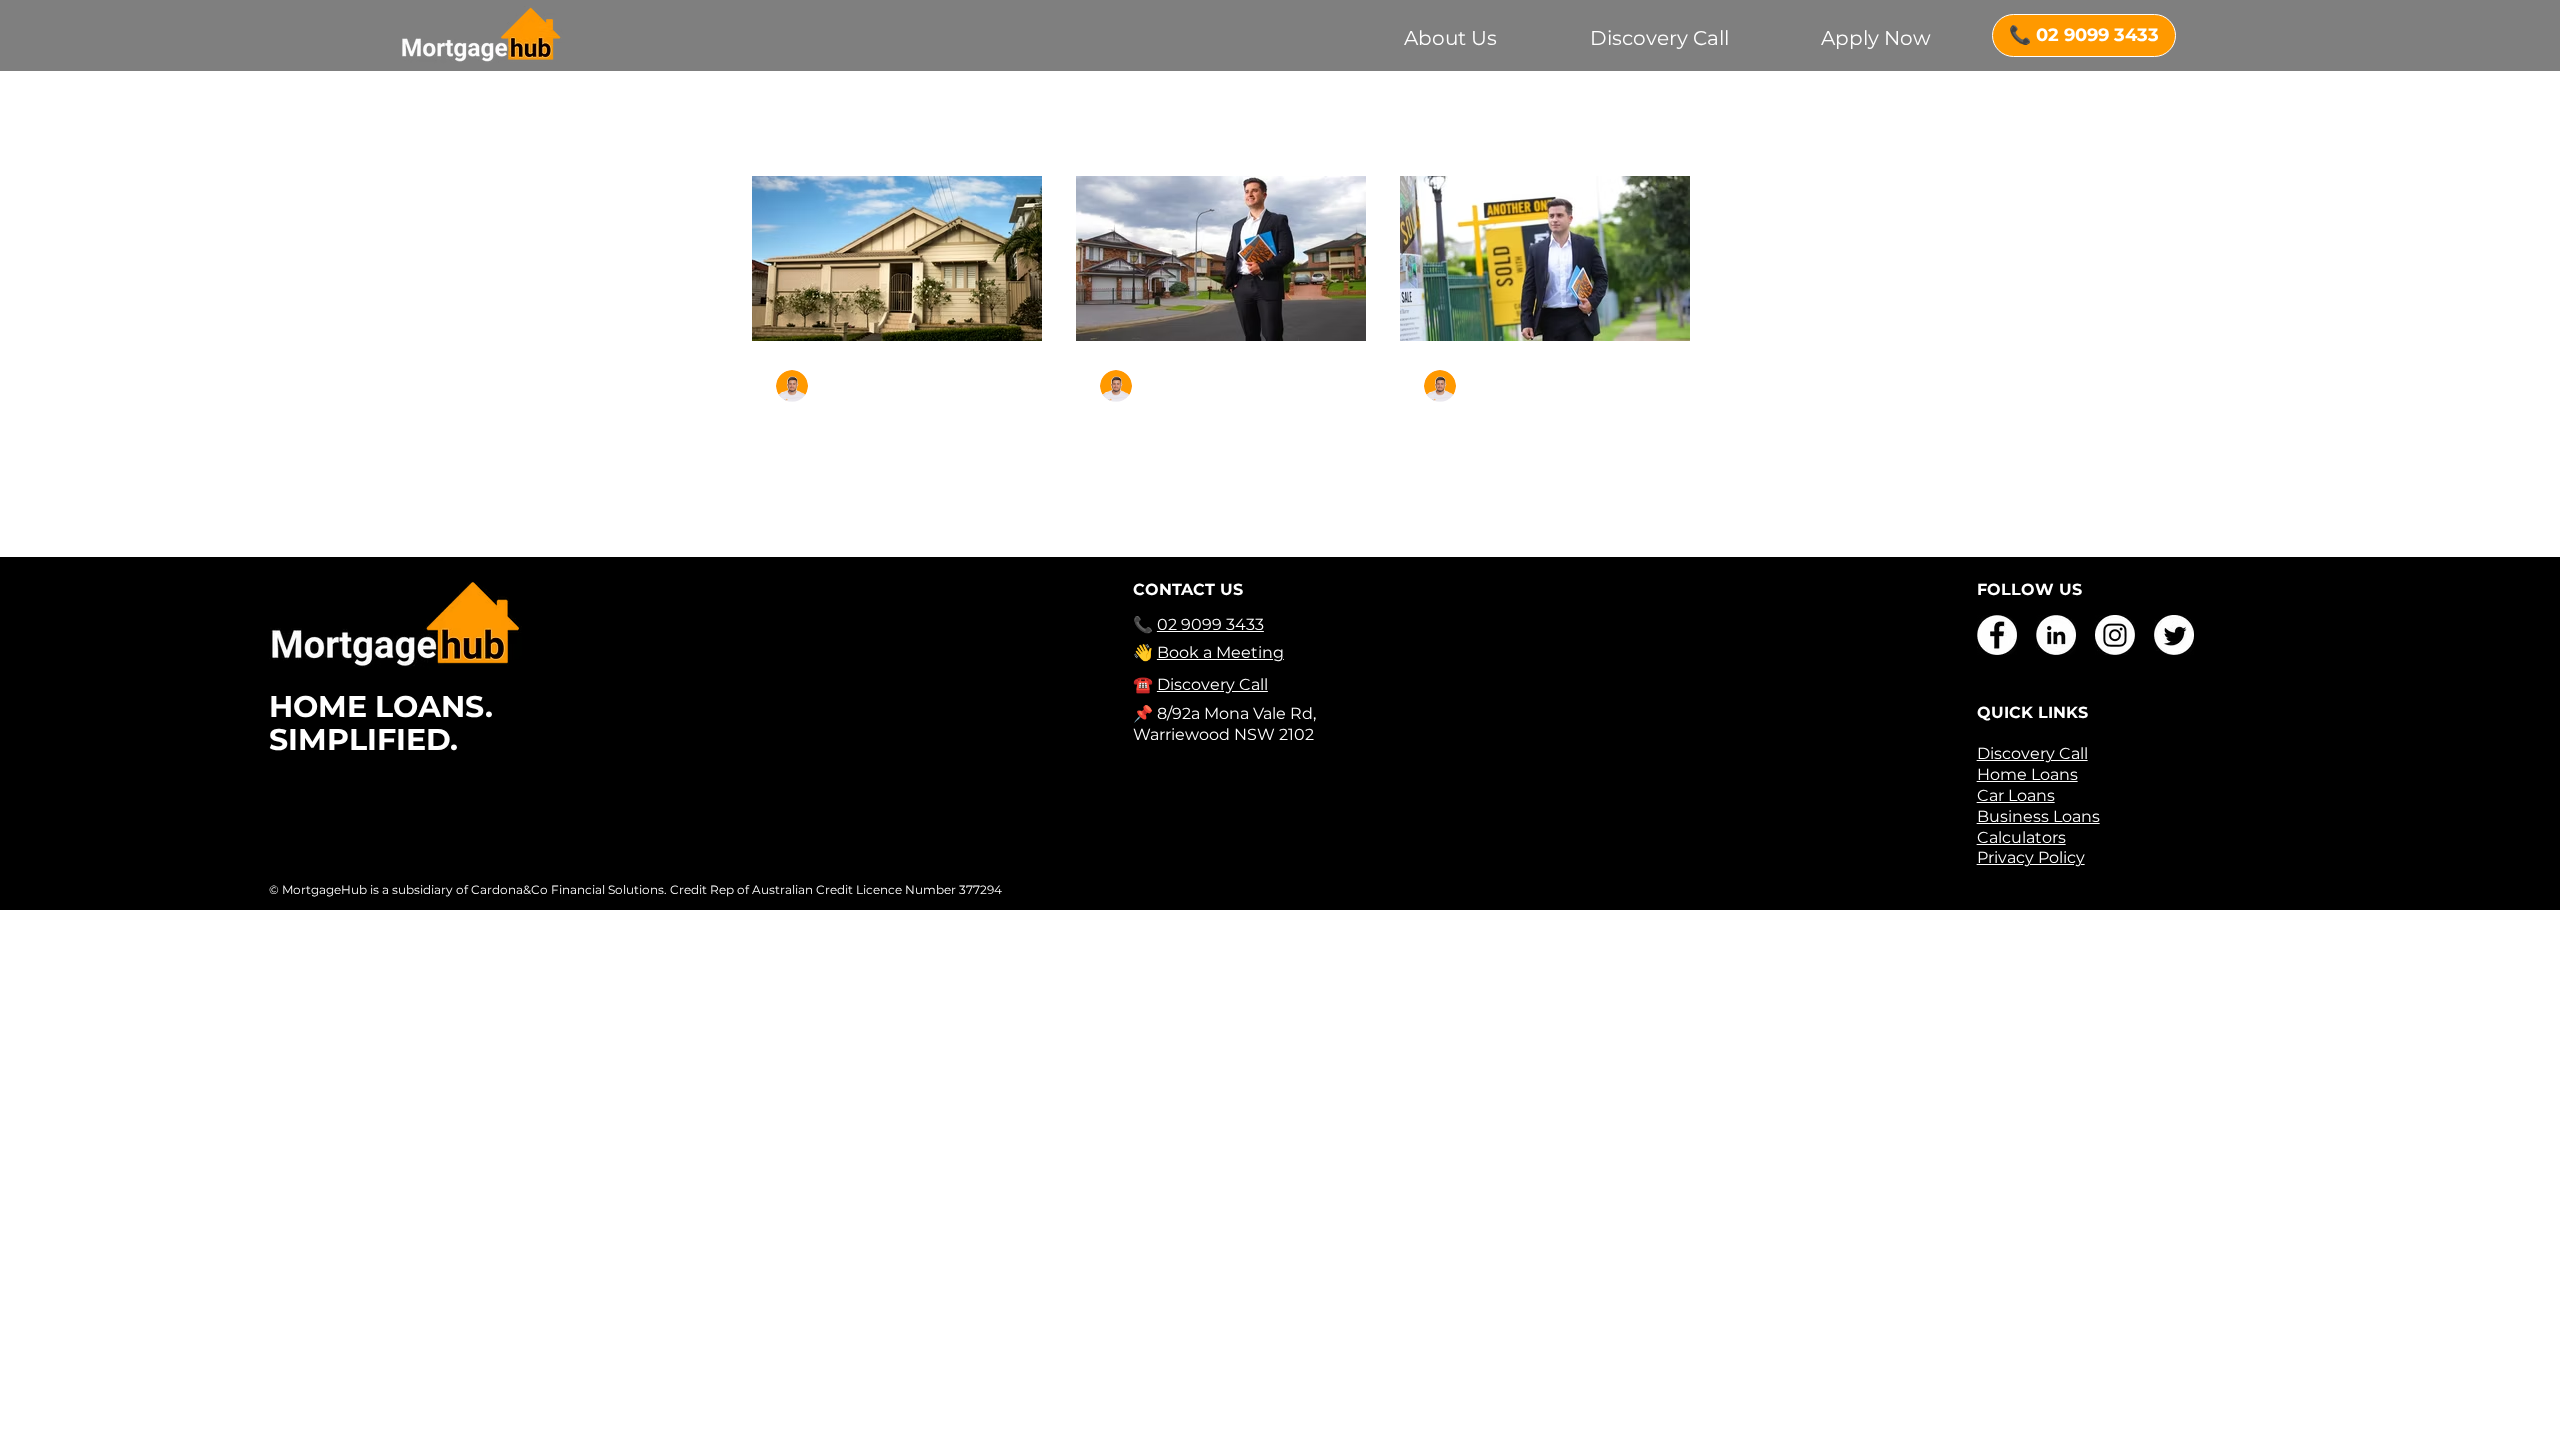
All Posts (781, 121)
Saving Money (899, 121)
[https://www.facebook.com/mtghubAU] (1997, 635)
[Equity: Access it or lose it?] (897, 258)
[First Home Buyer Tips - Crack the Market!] (1221, 258)
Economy (1209, 121)
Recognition (1444, 121)
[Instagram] (2115, 635)
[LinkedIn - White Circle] (2056, 635)
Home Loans (1322, 121)
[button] (1665, 123)
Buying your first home (1063, 121)
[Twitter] (2174, 635)
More (1541, 121)
